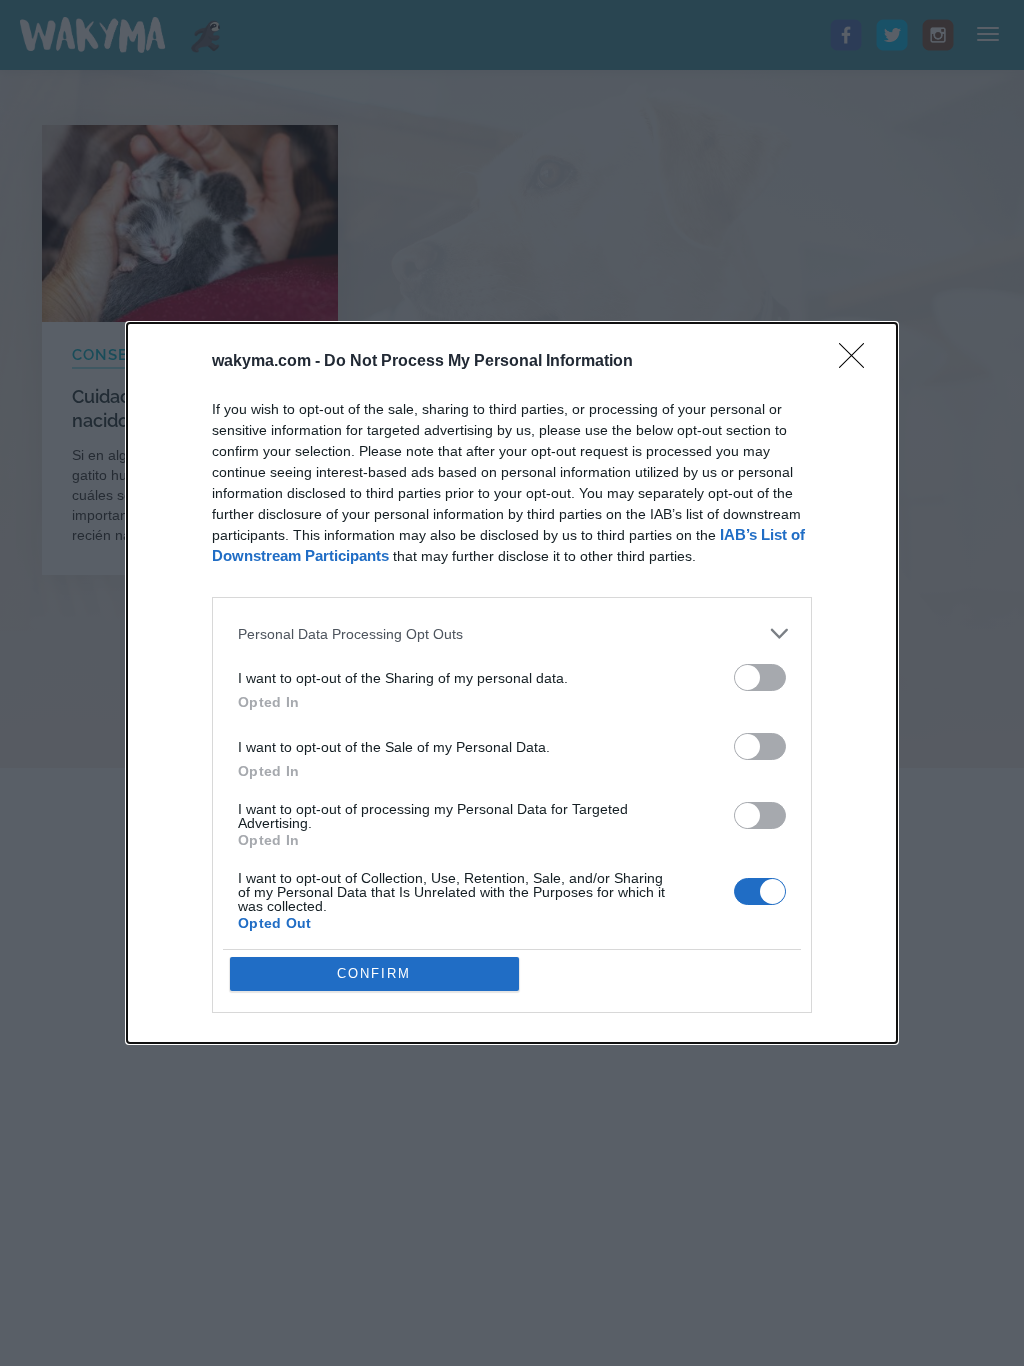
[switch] (760, 677)
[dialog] (512, 683)
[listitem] (512, 633)
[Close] (858, 362)
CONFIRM (374, 973)
